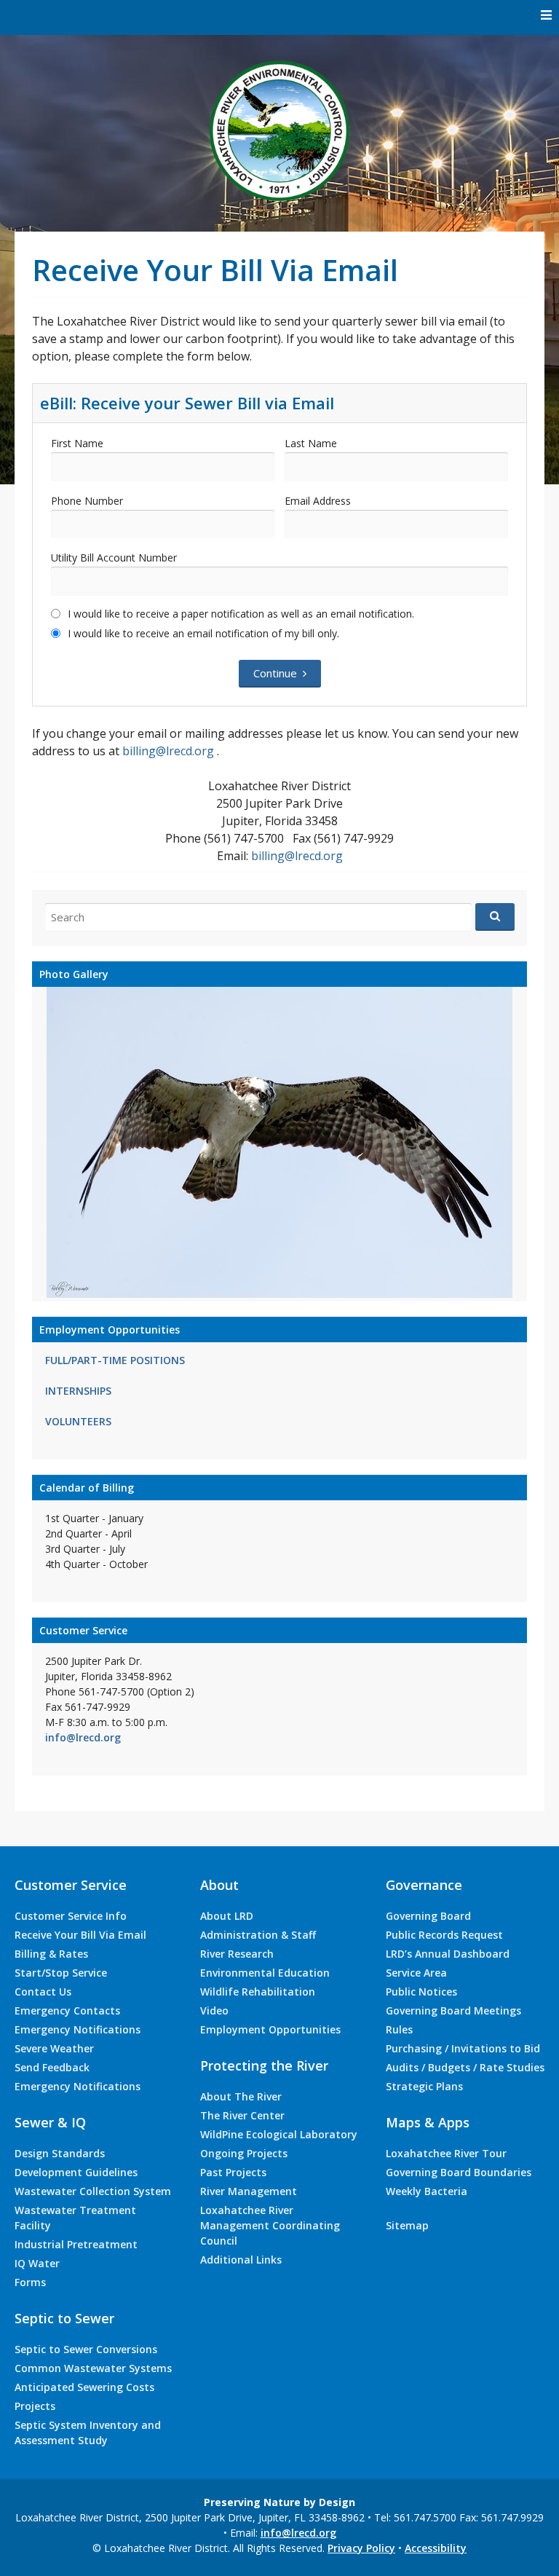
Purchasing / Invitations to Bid (463, 2048)
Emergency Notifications (78, 2029)
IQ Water (37, 2263)
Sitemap (407, 2225)
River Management (249, 2191)
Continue (278, 673)
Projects (35, 2406)
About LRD (227, 1916)
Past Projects (233, 2172)
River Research (237, 1954)
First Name (77, 443)
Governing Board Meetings (453, 2010)
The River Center (242, 2115)
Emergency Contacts (67, 2010)
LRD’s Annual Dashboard (448, 1954)
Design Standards (60, 2153)
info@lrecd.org (83, 1737)
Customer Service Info (71, 1916)
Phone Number (87, 501)
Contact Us (43, 1992)
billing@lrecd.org (168, 751)
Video (214, 2010)
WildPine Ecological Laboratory (279, 2134)
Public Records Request (444, 1935)
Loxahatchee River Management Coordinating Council (270, 2225)
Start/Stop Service (61, 1973)
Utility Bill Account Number (114, 558)
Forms (30, 2282)
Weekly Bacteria (427, 2191)
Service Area (416, 1973)
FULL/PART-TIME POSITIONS (115, 1360)
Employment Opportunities (270, 2029)
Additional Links (241, 2260)
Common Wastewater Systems (93, 2368)
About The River (241, 2096)
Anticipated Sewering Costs (84, 2387)
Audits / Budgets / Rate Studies (465, 2067)
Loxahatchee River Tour (446, 2153)
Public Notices (421, 1992)
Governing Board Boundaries (459, 2172)
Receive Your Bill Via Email (80, 1935)
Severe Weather (54, 2048)
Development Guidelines (76, 2172)
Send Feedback (52, 2067)
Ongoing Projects (244, 2153)
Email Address (318, 501)
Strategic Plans (424, 2086)
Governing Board (428, 1916)
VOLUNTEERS (78, 1421)
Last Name (311, 443)
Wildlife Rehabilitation (258, 1992)
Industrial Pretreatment (76, 2244)
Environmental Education (265, 1973)
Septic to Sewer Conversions (86, 2349)
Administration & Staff (258, 1935)
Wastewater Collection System (93, 2191)
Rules (399, 2029)
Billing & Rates (51, 1954)
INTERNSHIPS (78, 1391)
